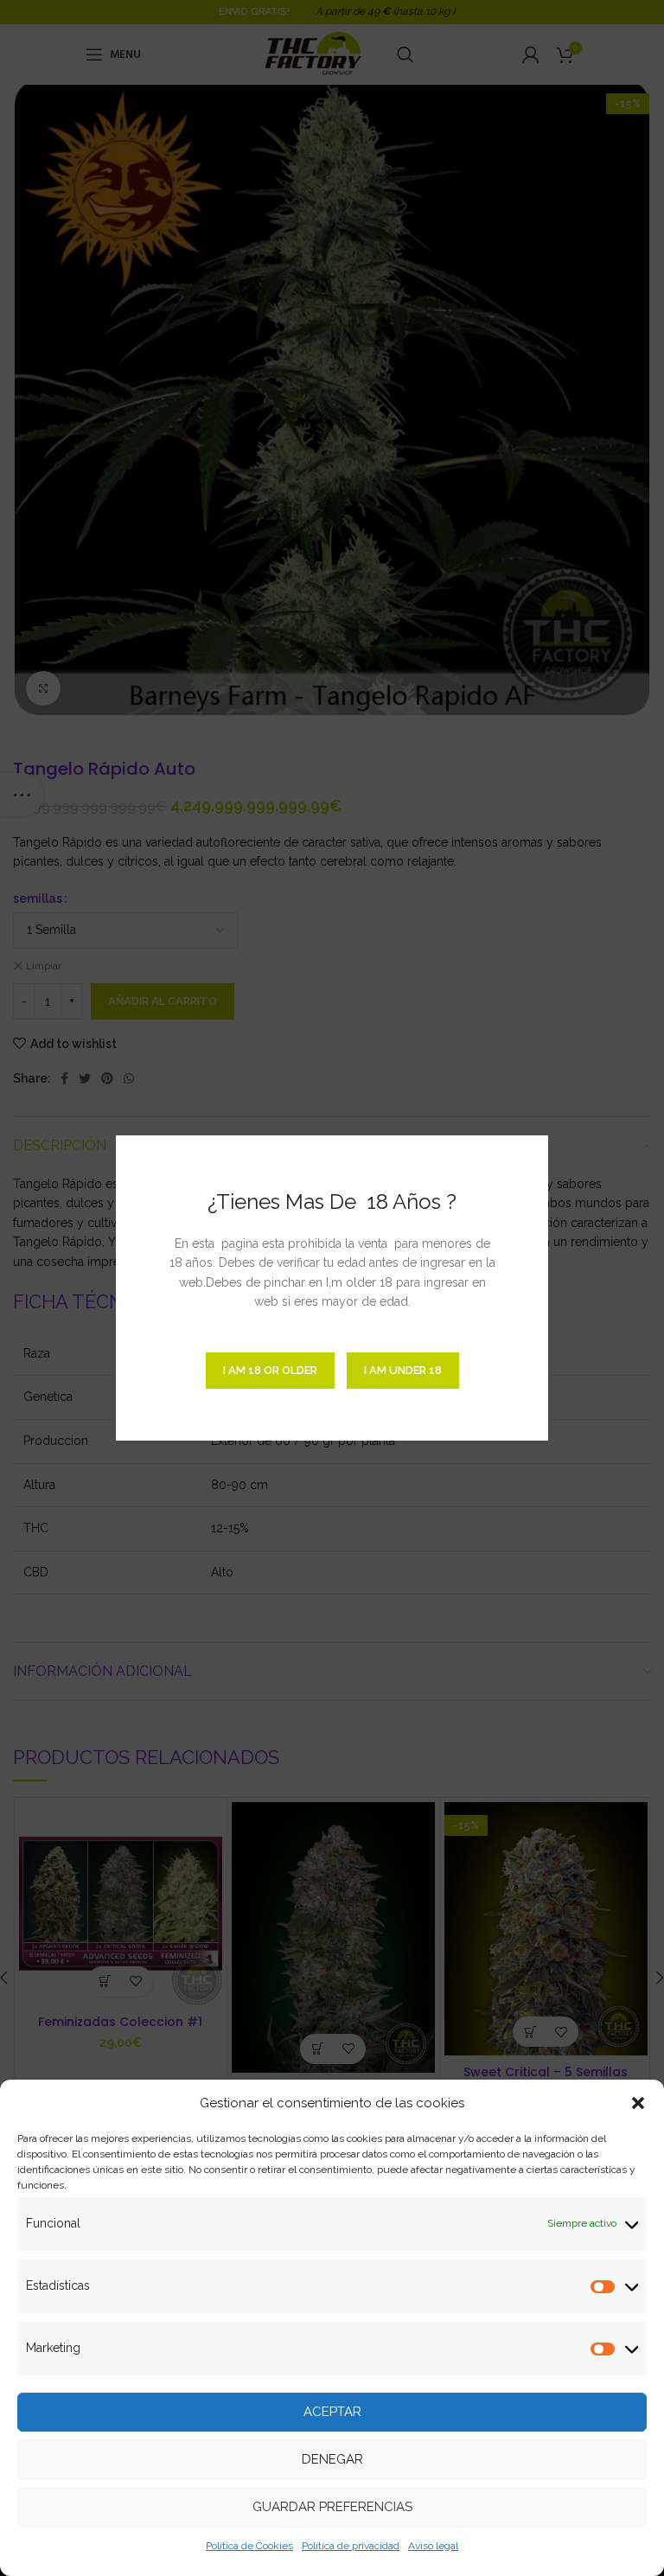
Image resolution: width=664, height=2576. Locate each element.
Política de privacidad (351, 2546)
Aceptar (332, 2412)
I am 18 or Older (270, 1370)
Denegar (332, 2459)
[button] (638, 2103)
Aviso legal (433, 2546)
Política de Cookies (249, 2546)
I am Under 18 (403, 1370)
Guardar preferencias (332, 2507)
